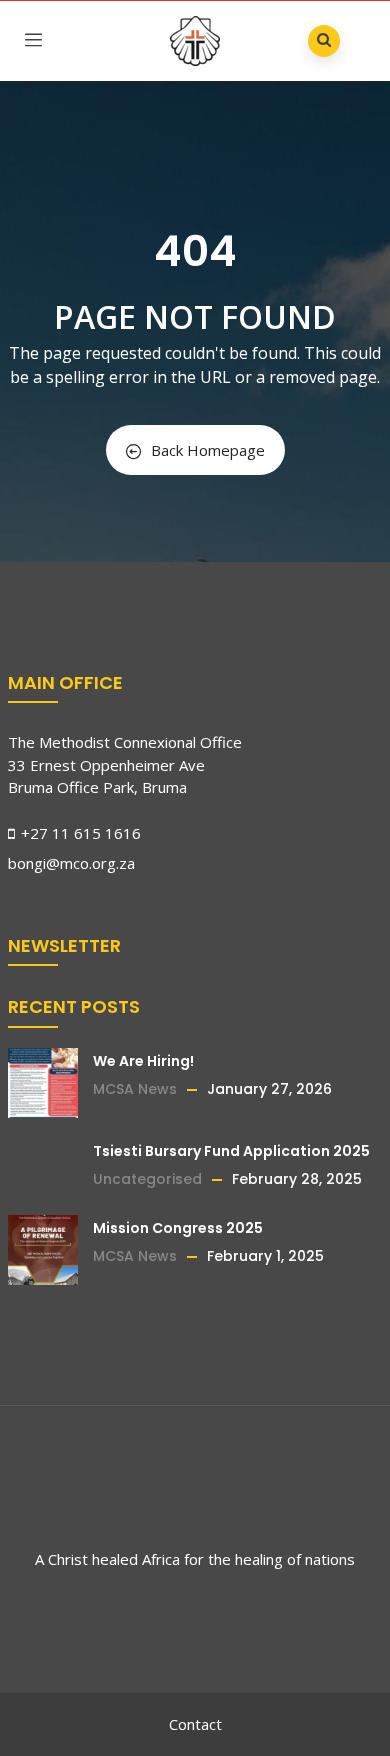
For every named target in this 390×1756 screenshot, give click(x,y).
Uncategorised (147, 1179)
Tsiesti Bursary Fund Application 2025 (231, 1151)
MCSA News (135, 1089)
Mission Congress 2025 (178, 1228)
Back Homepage (208, 450)
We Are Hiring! (143, 1061)
